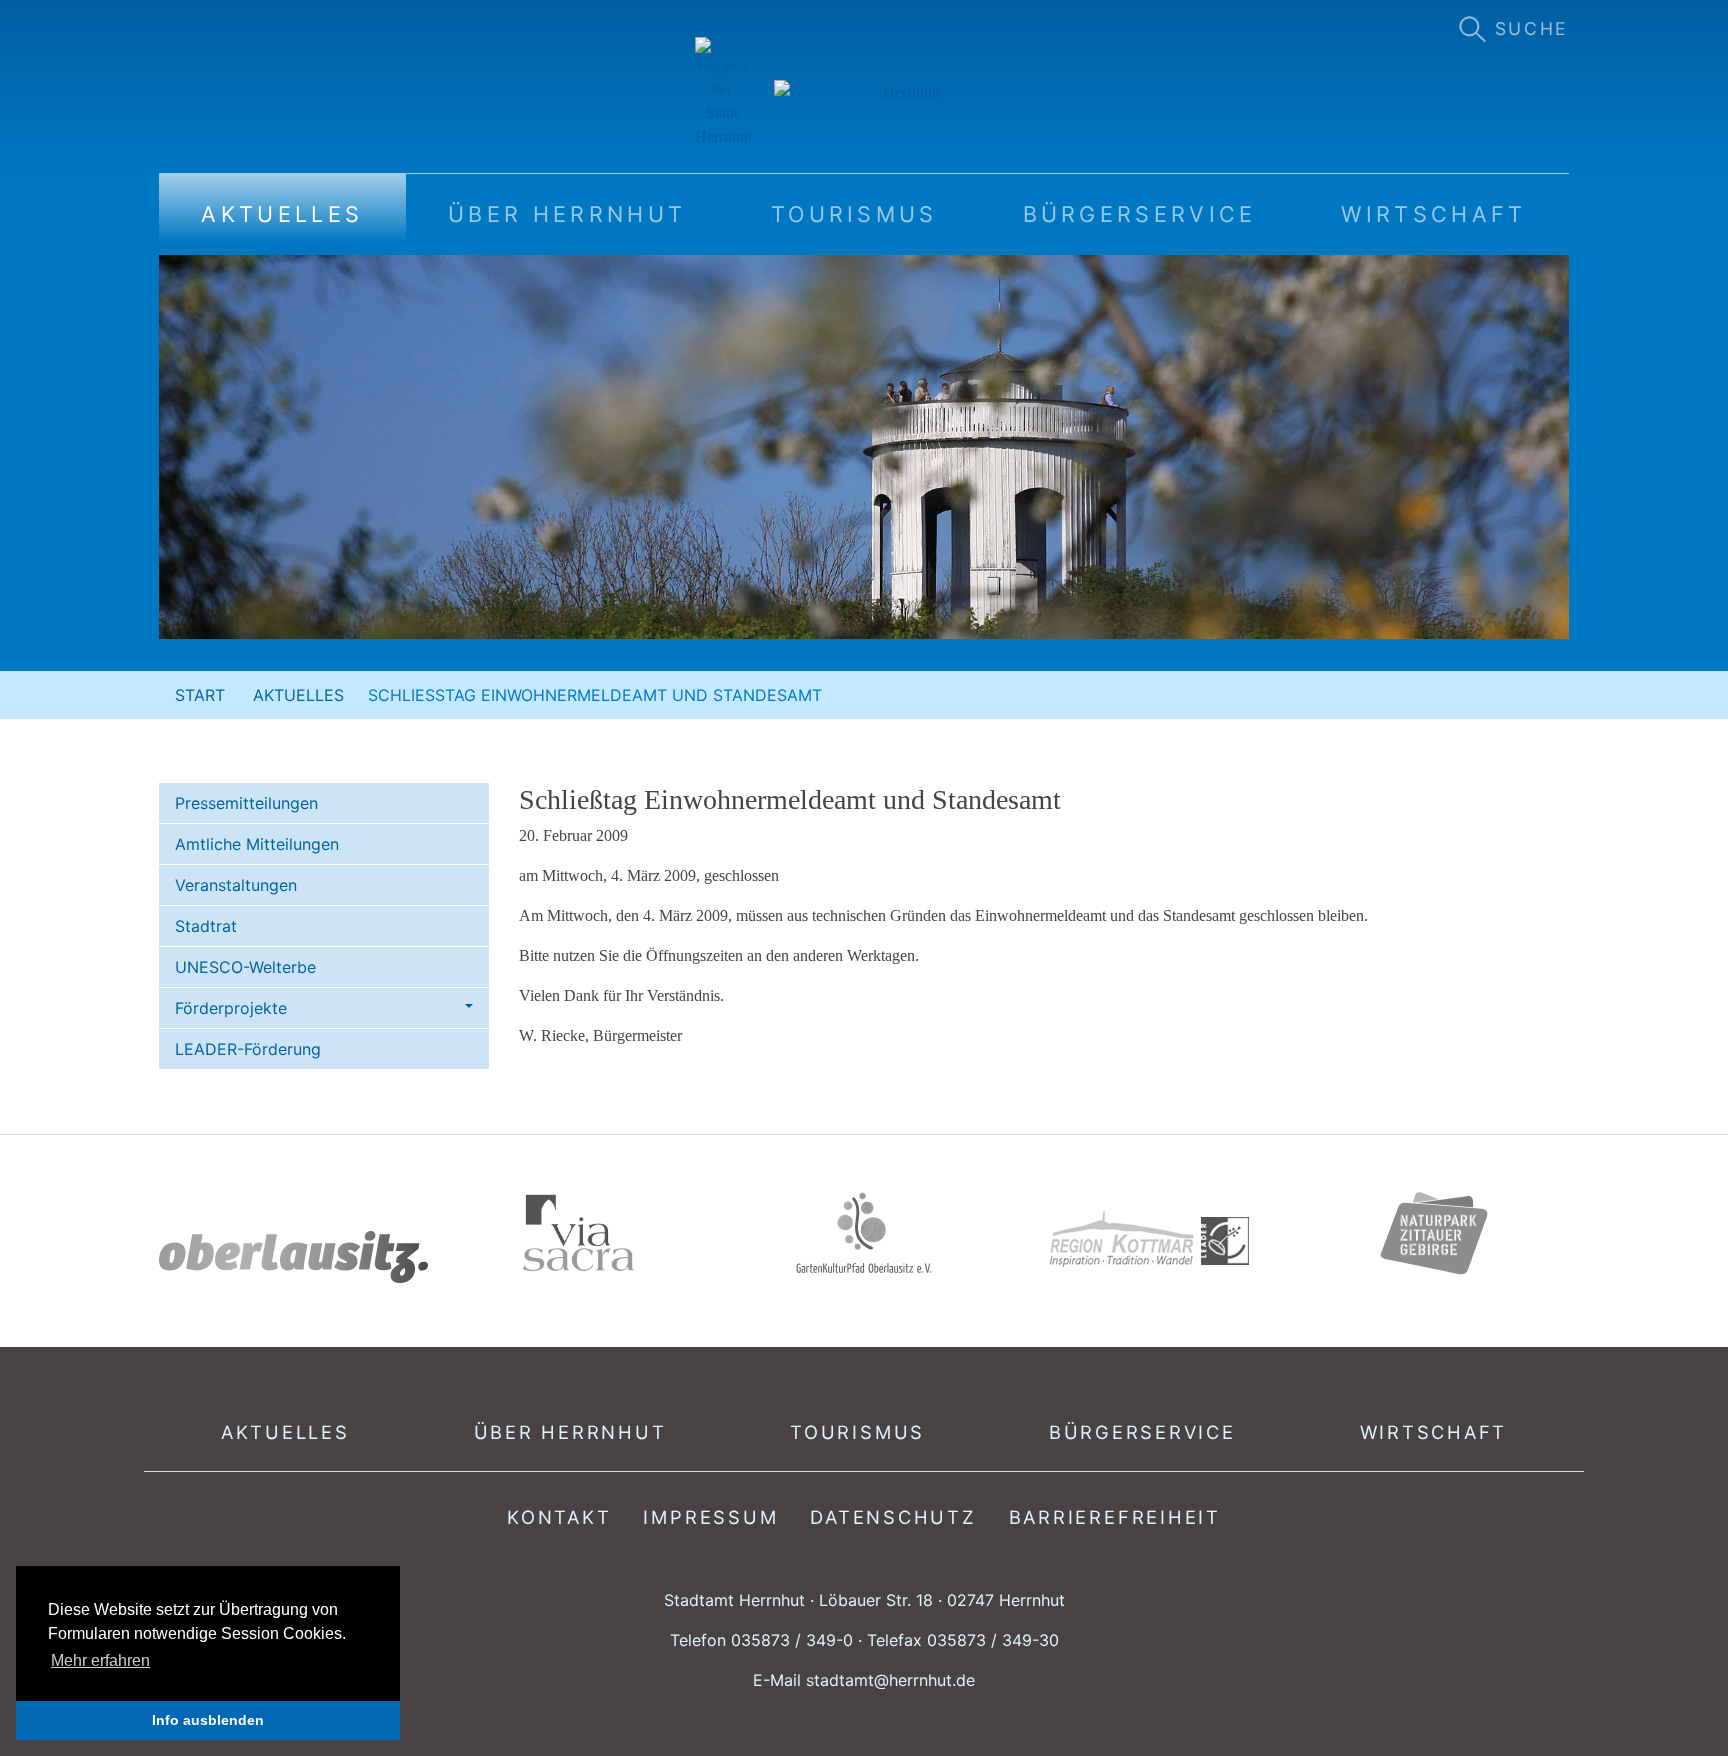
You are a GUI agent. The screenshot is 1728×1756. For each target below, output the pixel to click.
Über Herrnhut (570, 1432)
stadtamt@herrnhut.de (890, 1680)
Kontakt (559, 1517)
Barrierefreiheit (1115, 1517)
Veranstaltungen (236, 885)
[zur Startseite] (864, 93)
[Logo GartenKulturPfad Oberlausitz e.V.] (864, 1233)
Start (200, 695)
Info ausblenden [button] (208, 1720)
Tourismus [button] (854, 214)
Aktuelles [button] (282, 214)
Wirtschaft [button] (1433, 214)
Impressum (710, 1517)
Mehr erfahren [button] (100, 1660)
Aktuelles (298, 695)
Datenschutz (893, 1517)
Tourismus (857, 1432)
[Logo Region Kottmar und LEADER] (1149, 1239)
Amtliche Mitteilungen (257, 844)
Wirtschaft (1434, 1432)
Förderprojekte (231, 1008)
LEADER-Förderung (248, 1049)
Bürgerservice (1142, 1432)
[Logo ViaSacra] (578, 1233)
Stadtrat (206, 926)
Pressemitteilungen (246, 803)
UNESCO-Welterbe (245, 967)
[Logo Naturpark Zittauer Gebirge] (1434, 1233)
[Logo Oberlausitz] (293, 1257)
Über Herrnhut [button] (567, 214)
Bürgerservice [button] (1140, 214)
